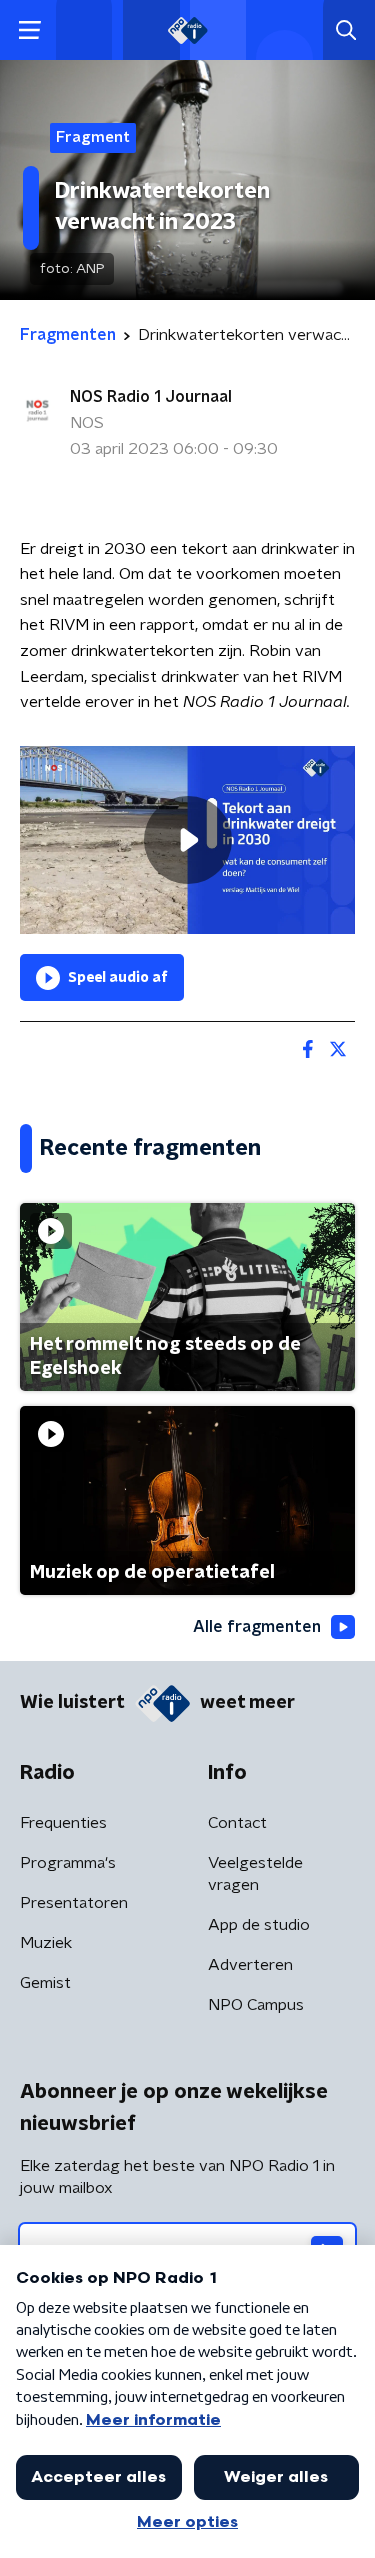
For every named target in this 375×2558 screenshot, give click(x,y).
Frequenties (63, 1823)
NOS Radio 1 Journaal (151, 397)
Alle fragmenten (257, 1627)
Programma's (68, 1863)
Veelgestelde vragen (255, 1874)
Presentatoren (74, 1903)
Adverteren (250, 1965)
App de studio (259, 1925)
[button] (29, 30)
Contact (237, 1823)
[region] (187, 840)
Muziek (46, 1943)
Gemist (45, 1983)
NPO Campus (256, 2005)
